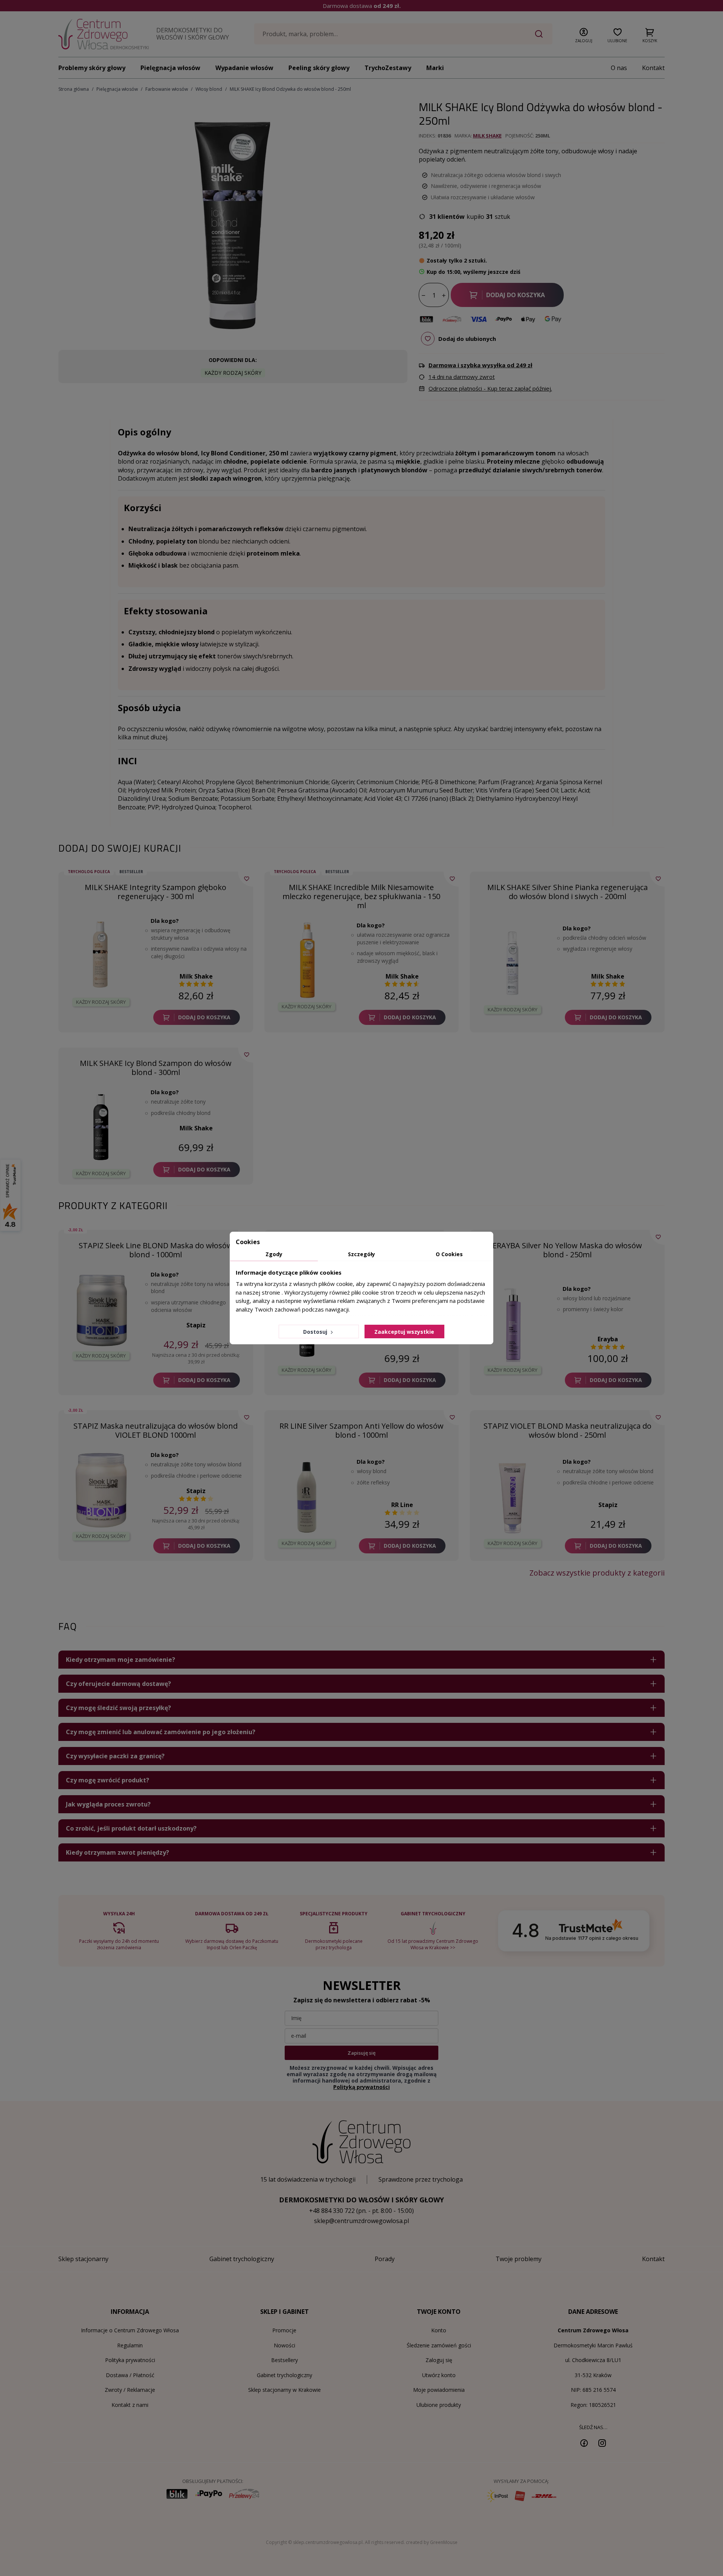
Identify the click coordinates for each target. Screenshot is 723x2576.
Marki (435, 68)
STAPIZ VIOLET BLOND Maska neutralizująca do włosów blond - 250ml (567, 1430)
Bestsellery (284, 2360)
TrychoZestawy (388, 68)
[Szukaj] (539, 34)
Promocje (284, 2330)
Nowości (284, 2345)
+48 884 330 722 (332, 2211)
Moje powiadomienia (439, 2390)
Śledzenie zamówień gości (439, 2345)
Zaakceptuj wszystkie (404, 1332)
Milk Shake (487, 136)
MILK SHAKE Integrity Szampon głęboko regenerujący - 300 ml (156, 892)
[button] (584, 34)
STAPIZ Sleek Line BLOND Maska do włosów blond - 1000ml (156, 1250)
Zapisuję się (361, 2053)
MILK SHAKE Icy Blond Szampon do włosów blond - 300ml (156, 1068)
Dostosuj (316, 1332)
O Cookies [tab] (449, 1254)
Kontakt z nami (130, 2405)
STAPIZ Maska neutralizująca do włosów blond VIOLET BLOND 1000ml (156, 1430)
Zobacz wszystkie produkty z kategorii (597, 1573)
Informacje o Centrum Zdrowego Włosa (130, 2330)
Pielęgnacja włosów (170, 68)
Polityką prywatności (361, 2087)
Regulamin (130, 2345)
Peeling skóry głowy (319, 68)
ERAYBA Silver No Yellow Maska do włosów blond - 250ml (567, 1250)
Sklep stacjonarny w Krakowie (284, 2390)
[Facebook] (584, 2443)
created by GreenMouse (432, 2542)
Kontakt (653, 68)
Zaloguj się (439, 2360)
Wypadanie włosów (244, 68)
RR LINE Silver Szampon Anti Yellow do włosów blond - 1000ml (361, 1430)
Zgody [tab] (274, 1254)
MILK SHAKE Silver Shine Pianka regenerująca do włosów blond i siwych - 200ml (567, 892)
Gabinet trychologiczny (284, 2375)
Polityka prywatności (130, 2360)
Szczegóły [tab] (361, 1254)
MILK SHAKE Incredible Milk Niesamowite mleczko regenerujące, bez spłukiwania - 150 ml (361, 896)
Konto (439, 2330)
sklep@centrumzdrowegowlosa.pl (361, 2221)
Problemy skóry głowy (92, 68)
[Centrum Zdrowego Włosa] (104, 34)
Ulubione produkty (439, 2405)
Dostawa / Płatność (130, 2375)
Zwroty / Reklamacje (130, 2390)
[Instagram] (602, 2443)
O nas (619, 68)
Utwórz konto (439, 2375)
